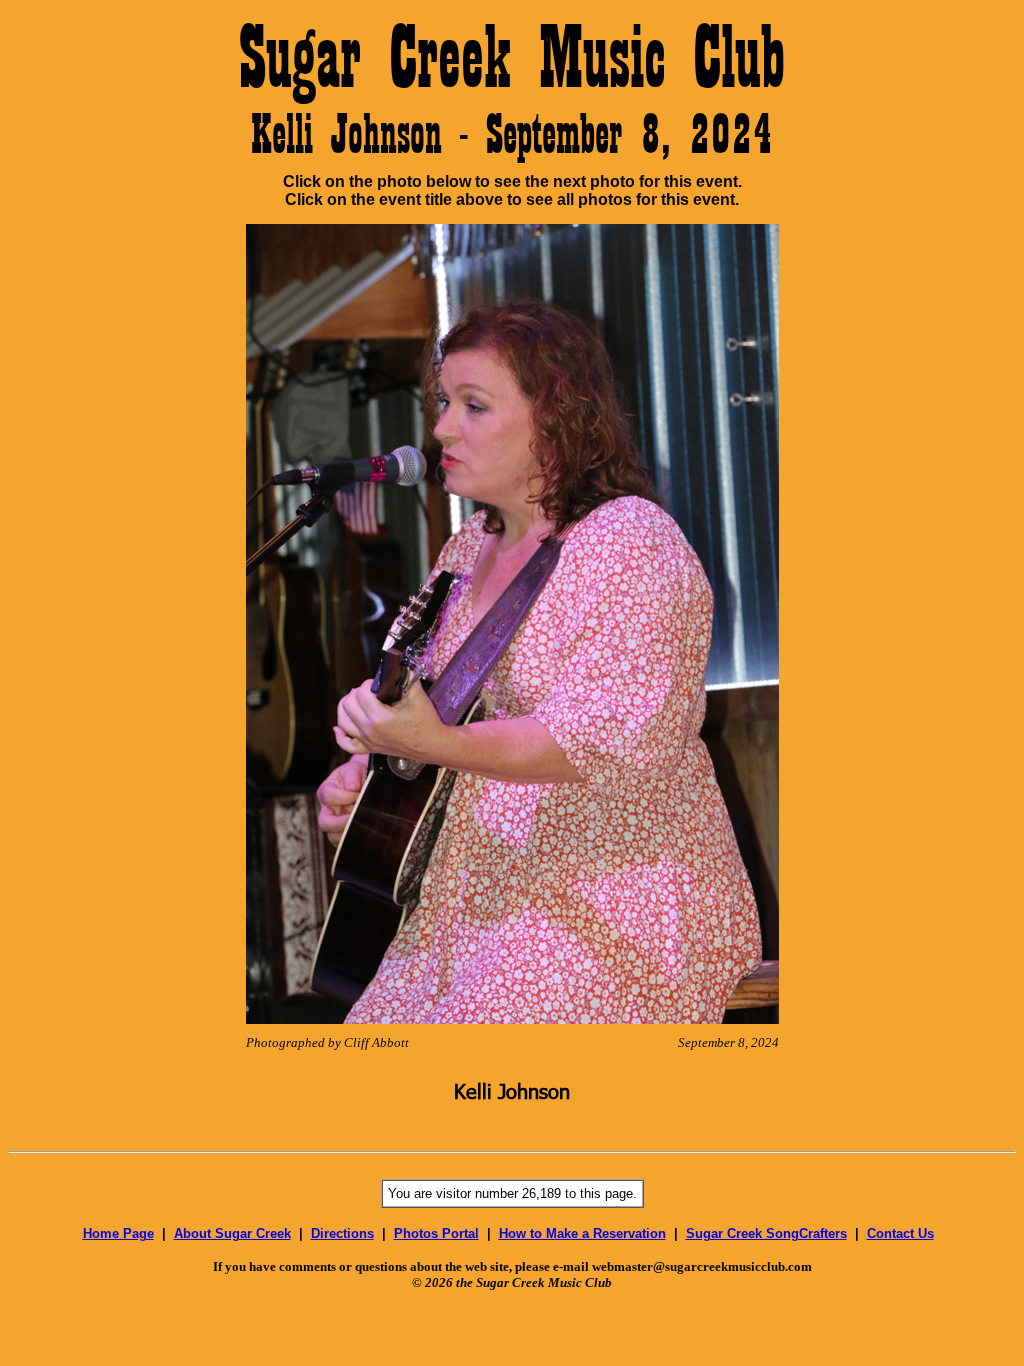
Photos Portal (436, 1233)
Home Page (118, 1233)
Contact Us (900, 1233)
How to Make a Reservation (582, 1233)
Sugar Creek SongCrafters (766, 1233)
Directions (342, 1233)
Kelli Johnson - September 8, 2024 (512, 133)
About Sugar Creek (232, 1233)
